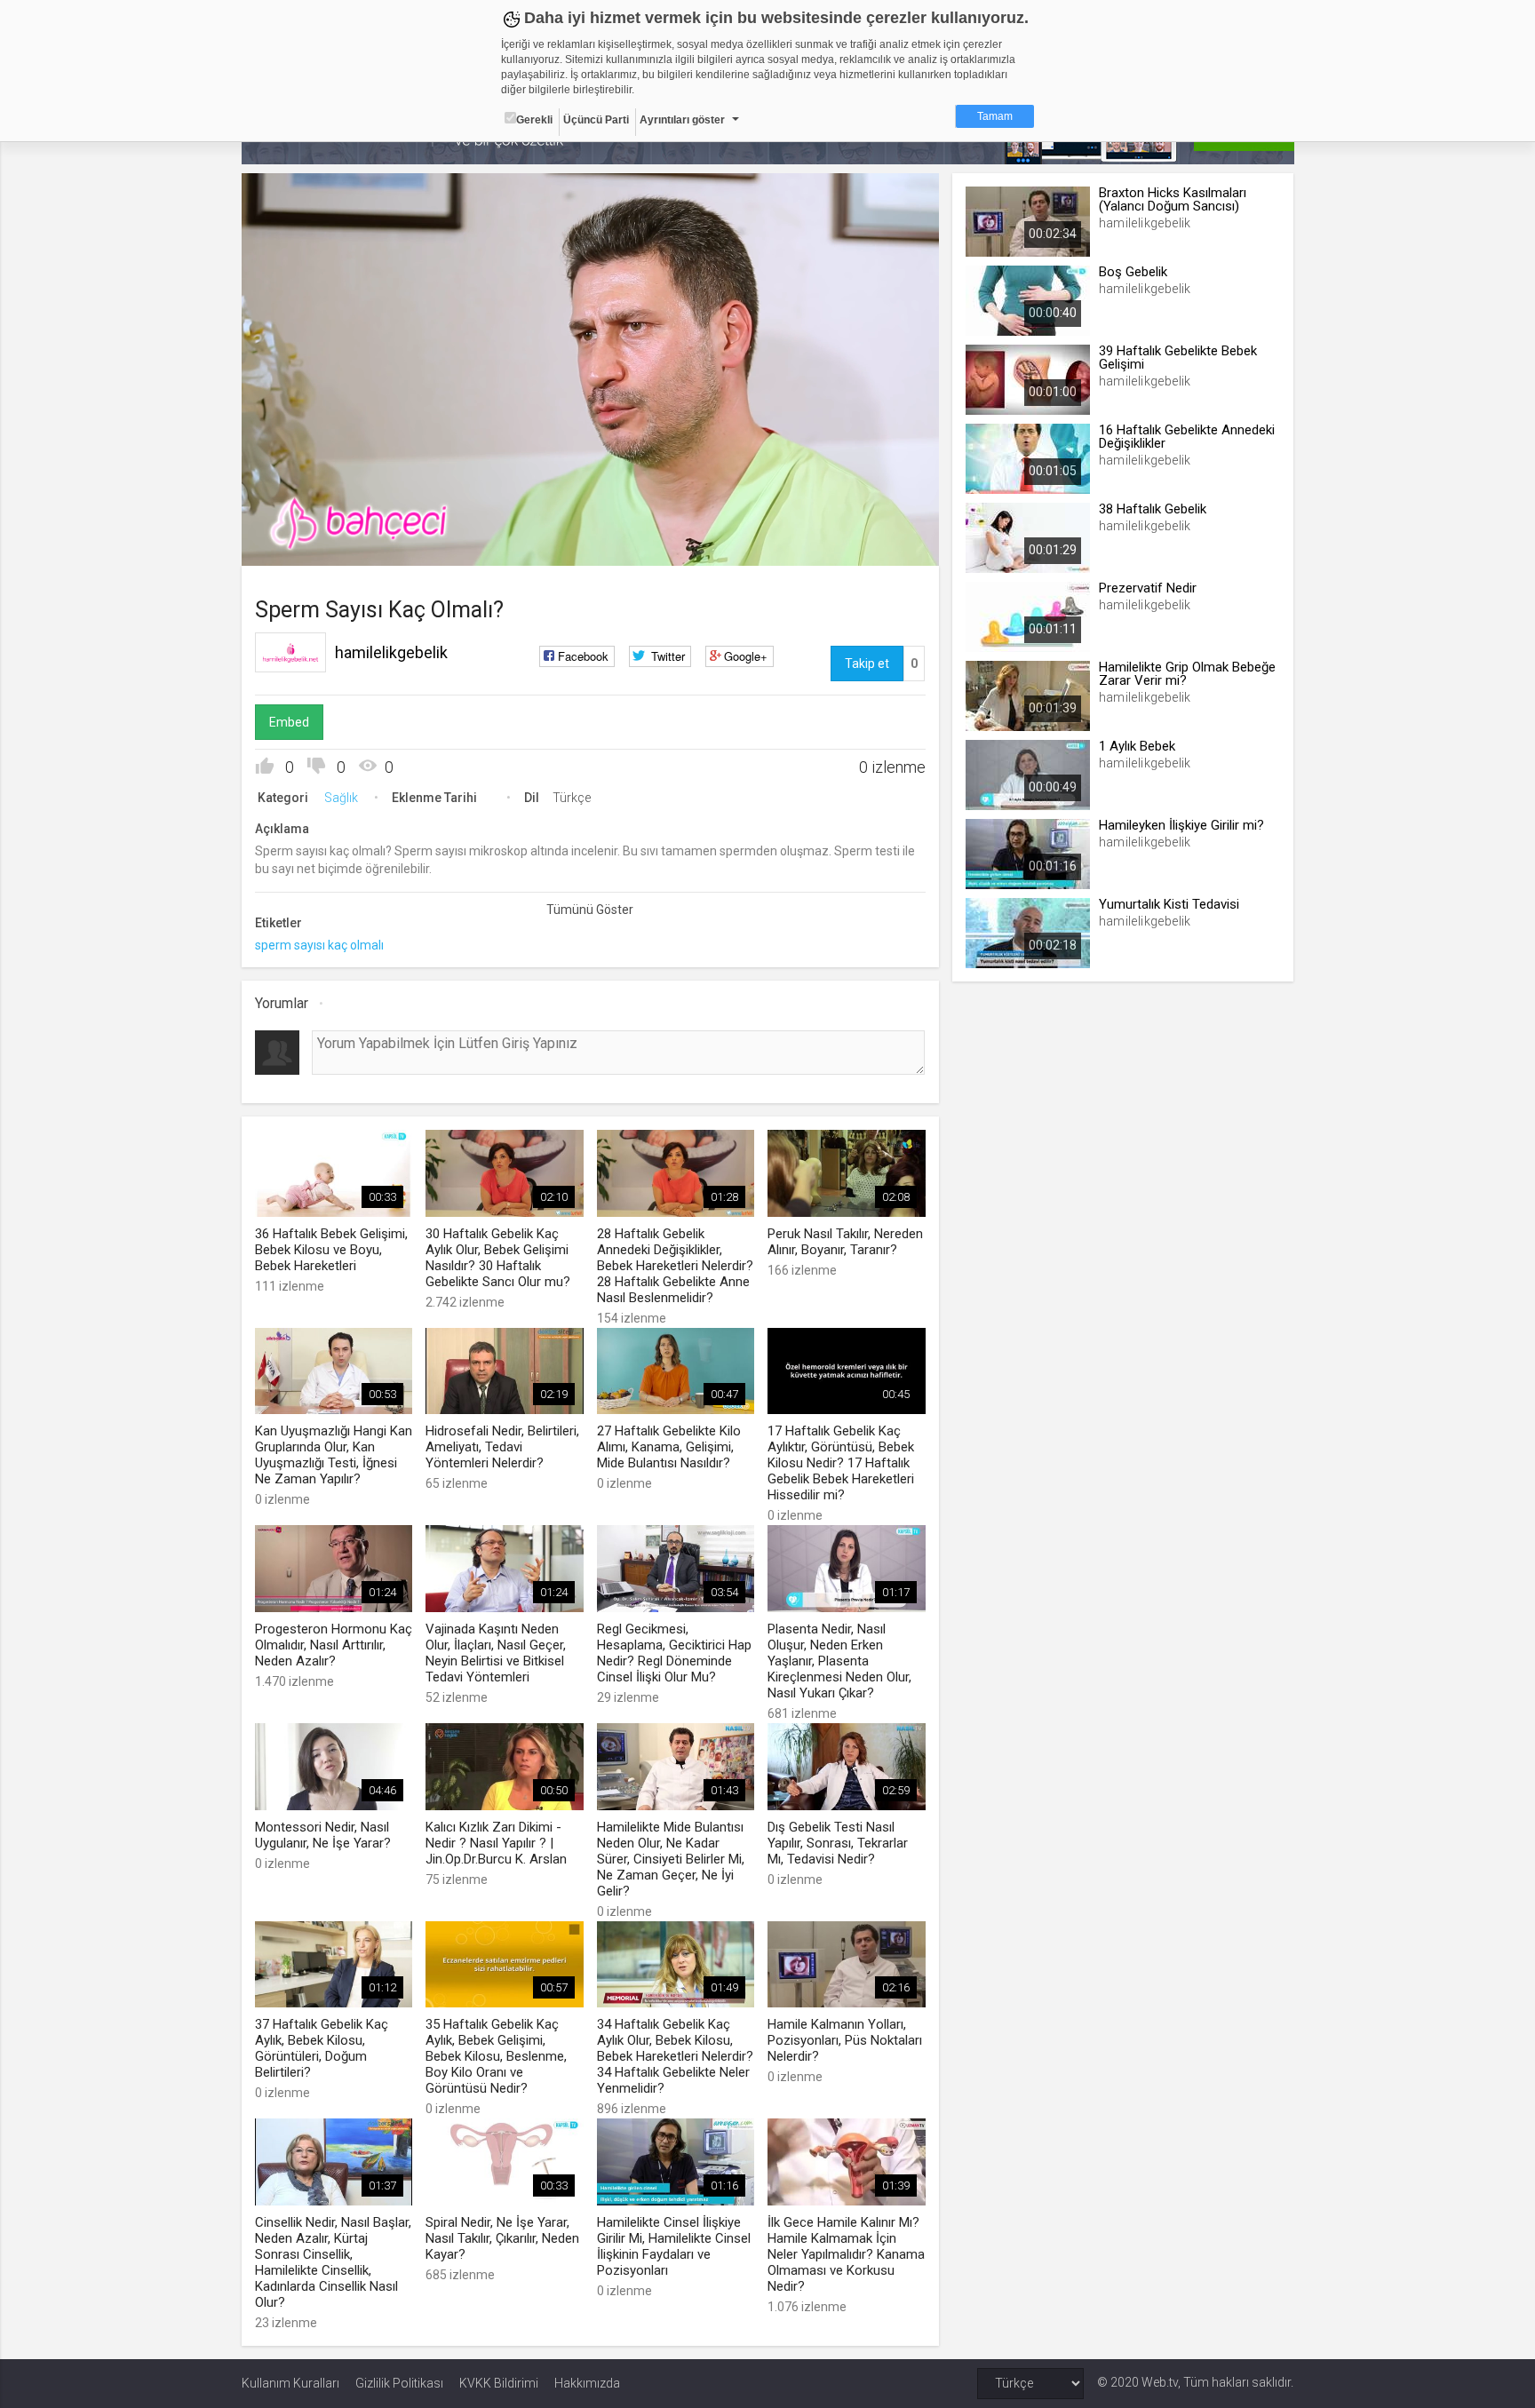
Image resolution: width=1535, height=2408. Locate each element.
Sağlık (341, 798)
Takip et (867, 664)
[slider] (590, 516)
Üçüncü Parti (596, 120)
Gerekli (534, 120)
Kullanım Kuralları (290, 2383)
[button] (299, 544)
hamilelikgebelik (391, 652)
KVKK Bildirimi (499, 2383)
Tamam (995, 116)
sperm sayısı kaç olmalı (319, 945)
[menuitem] (836, 546)
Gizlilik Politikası (399, 2383)
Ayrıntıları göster (682, 120)
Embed (289, 722)
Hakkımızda (587, 2383)
